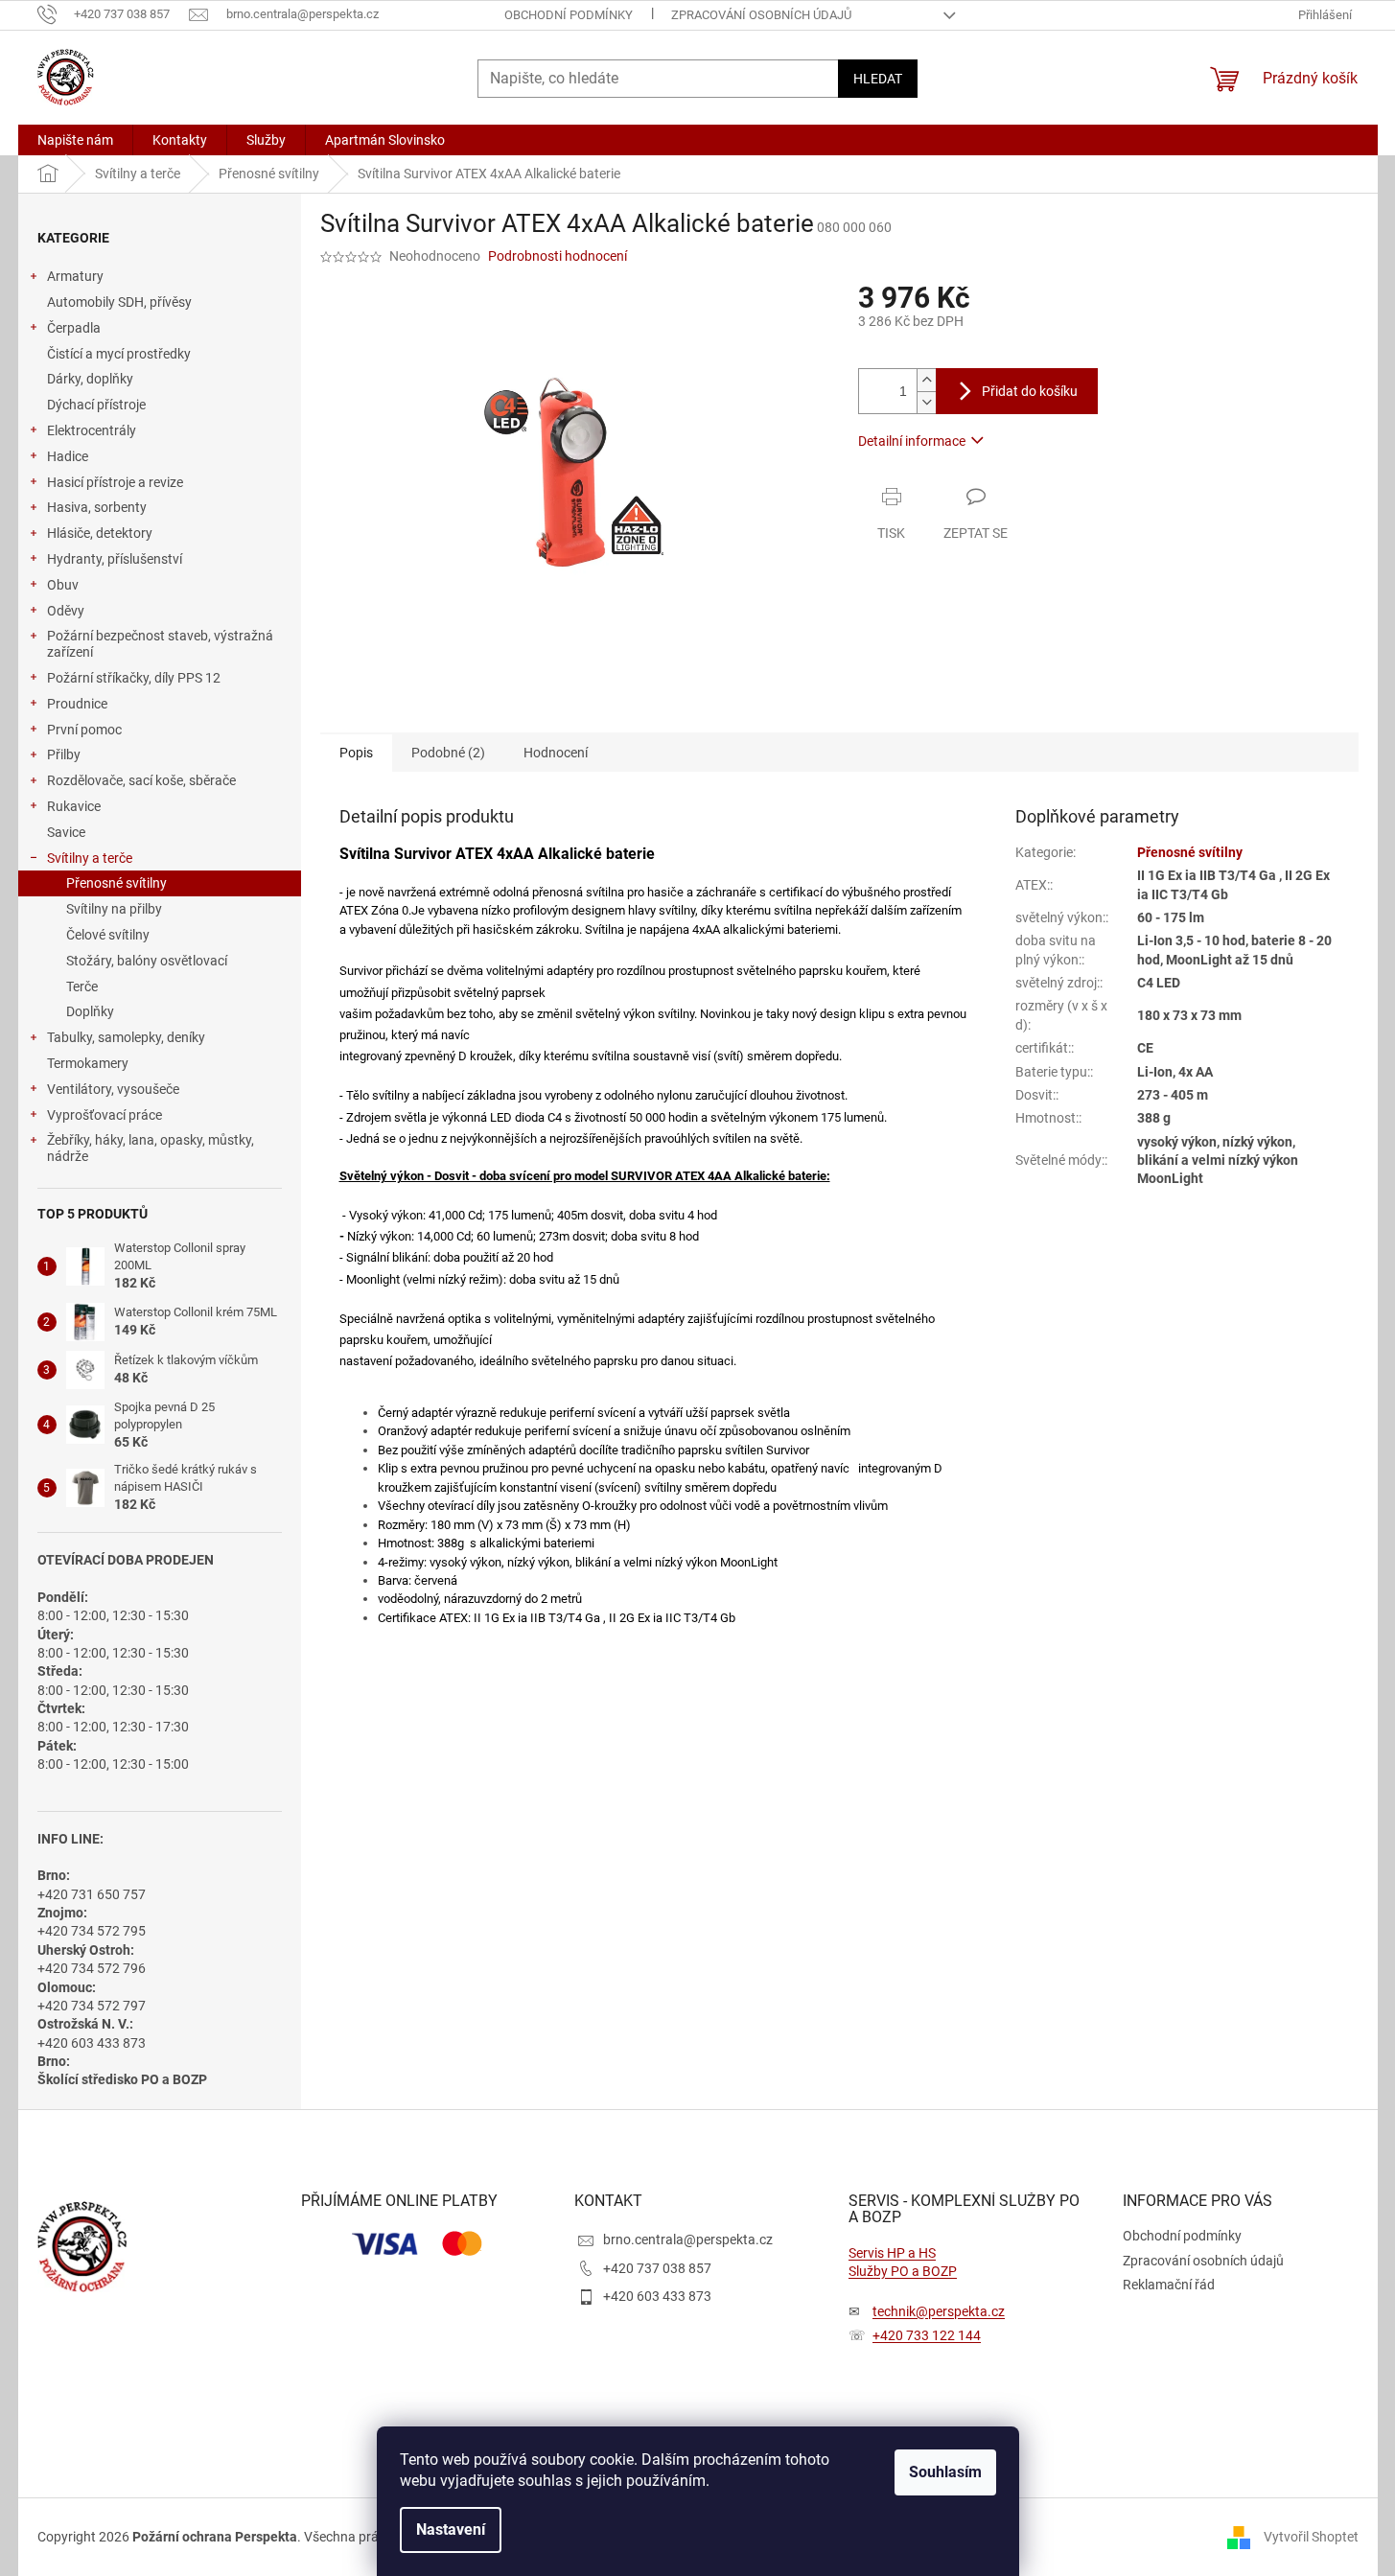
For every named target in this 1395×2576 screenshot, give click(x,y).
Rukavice (74, 806)
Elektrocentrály (92, 430)
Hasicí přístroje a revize (115, 482)
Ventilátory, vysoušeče (113, 1089)
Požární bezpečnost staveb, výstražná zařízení (160, 644)
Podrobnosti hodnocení (558, 256)
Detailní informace (912, 441)
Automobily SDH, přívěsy (119, 302)
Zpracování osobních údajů (761, 15)
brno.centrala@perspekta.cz (688, 2239)
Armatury (75, 276)
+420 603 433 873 (657, 2296)
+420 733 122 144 (927, 2335)
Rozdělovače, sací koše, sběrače (141, 780)
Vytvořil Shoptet (1311, 2537)
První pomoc (84, 730)
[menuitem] (75, 140)
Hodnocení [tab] (556, 753)
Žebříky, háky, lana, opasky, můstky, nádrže (151, 1148)
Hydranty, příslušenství (115, 559)
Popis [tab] (356, 753)
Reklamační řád (1169, 2285)
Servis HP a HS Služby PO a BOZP (903, 2262)
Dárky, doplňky (90, 379)
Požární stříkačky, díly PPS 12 (134, 678)
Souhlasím (945, 2472)
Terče (82, 986)
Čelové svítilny (108, 935)
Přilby (64, 754)
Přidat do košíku (1030, 391)
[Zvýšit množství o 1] (926, 380)
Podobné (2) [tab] (448, 753)
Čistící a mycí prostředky (119, 354)
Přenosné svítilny (116, 883)
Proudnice (77, 704)
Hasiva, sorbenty (97, 507)
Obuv (63, 585)
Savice (66, 832)
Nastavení (451, 2530)
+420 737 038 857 (657, 2268)
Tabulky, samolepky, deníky (126, 1037)
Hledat (878, 79)
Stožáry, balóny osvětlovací (147, 961)
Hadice (68, 456)
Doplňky (90, 1011)
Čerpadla (74, 328)
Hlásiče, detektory (100, 533)
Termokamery (88, 1063)
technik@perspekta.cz (939, 2311)
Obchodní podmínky (569, 15)
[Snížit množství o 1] (926, 402)
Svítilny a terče (90, 858)
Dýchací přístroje (96, 405)
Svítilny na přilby (114, 909)
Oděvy (66, 611)
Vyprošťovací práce (105, 1115)
